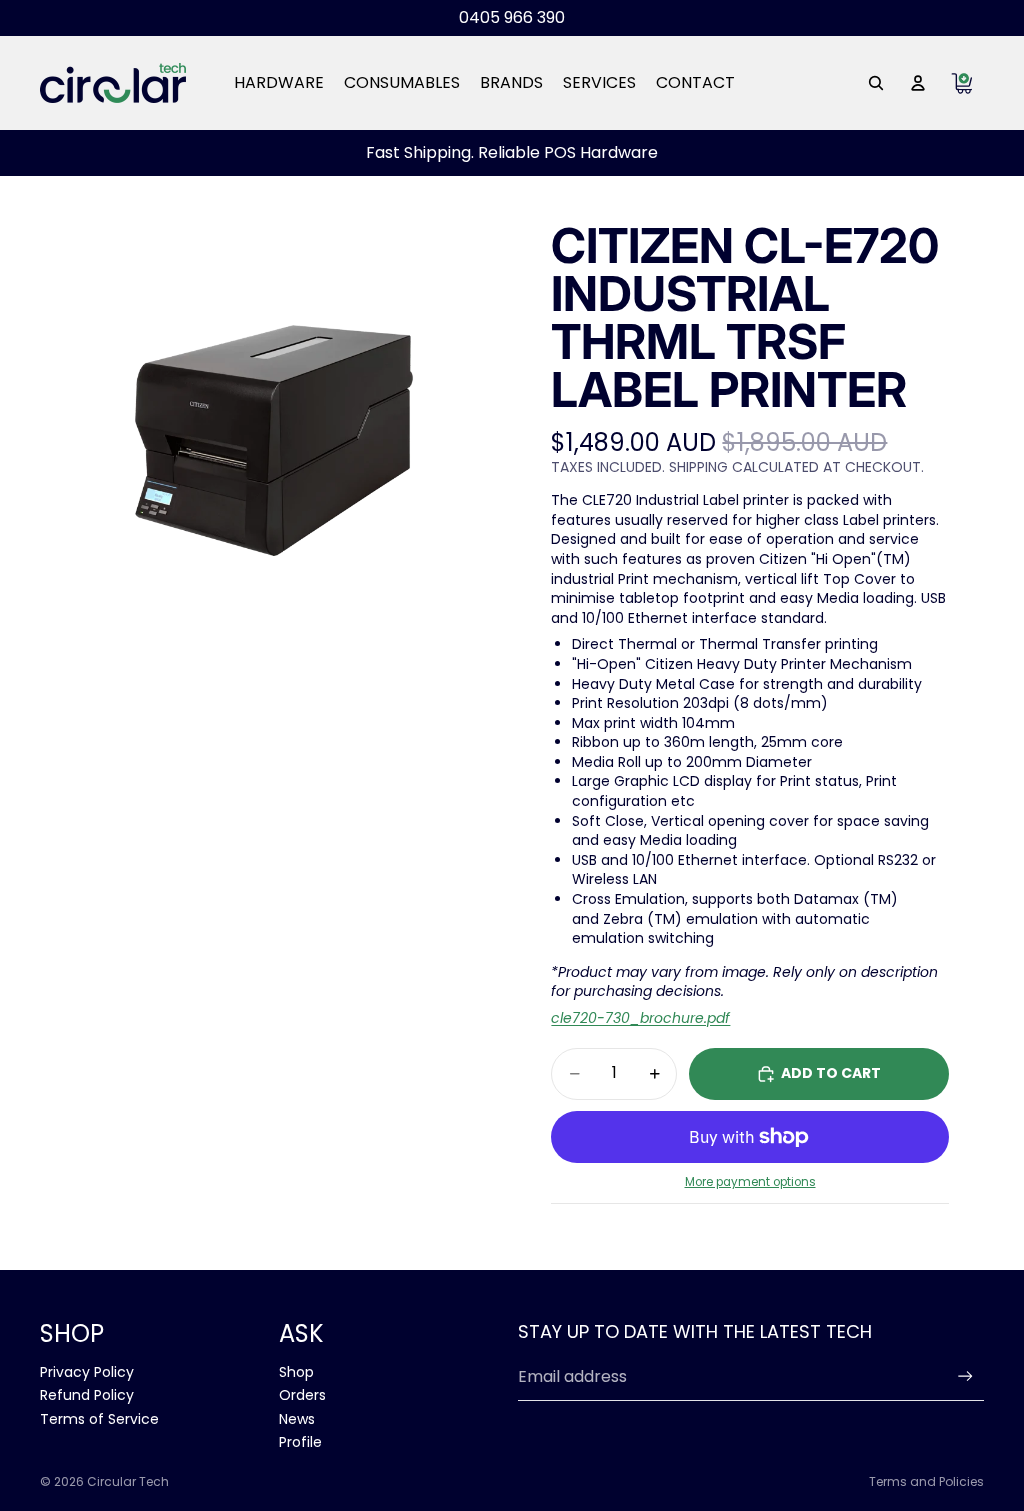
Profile (300, 1442)
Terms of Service (99, 1419)
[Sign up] (965, 1376)
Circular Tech (128, 1481)
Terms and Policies (926, 1481)
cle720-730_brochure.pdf (640, 1018)
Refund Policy (87, 1395)
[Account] (918, 83)
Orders (302, 1395)
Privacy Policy (87, 1372)
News (297, 1419)
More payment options (750, 1182)
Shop (296, 1372)
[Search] (876, 83)
